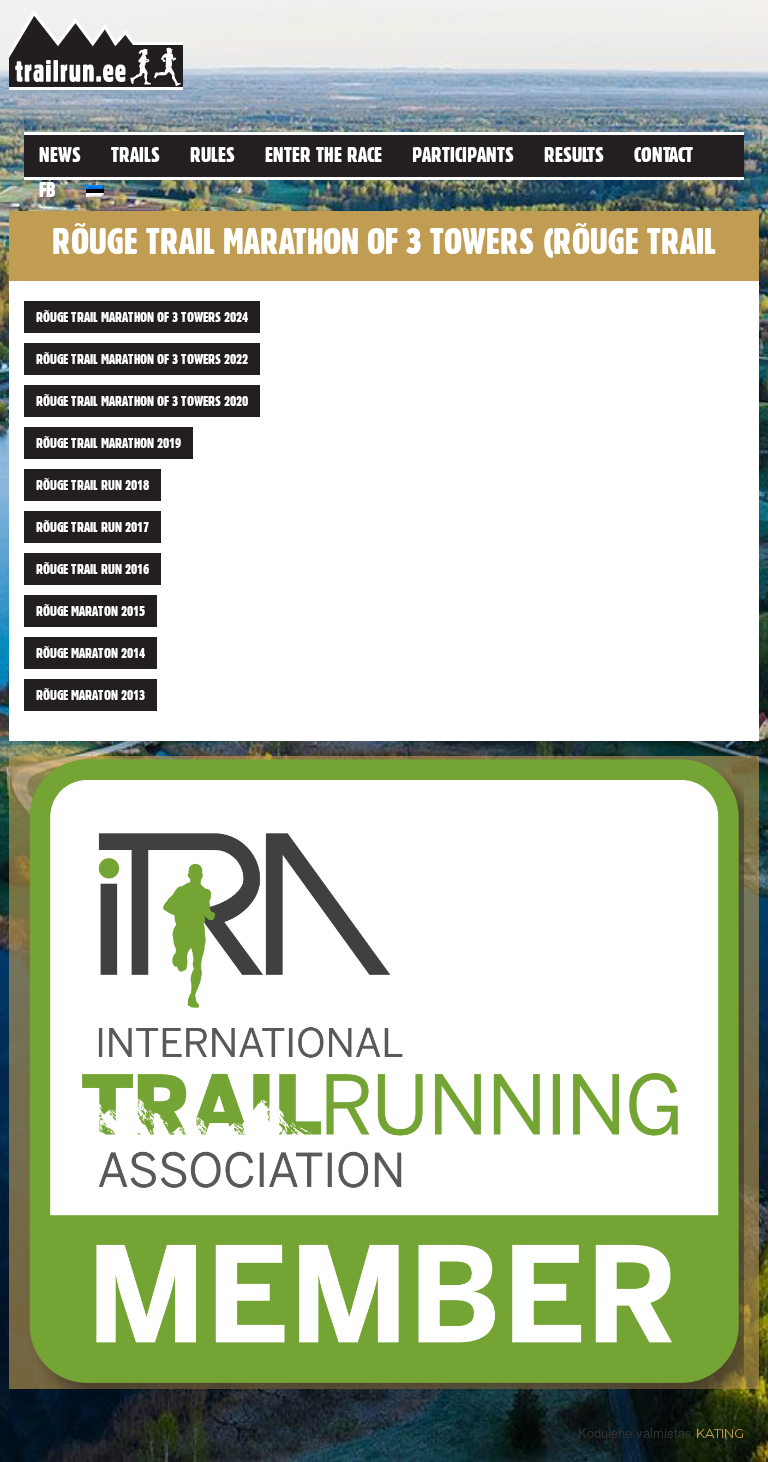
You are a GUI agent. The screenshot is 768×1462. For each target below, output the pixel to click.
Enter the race (323, 154)
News (60, 154)
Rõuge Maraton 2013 (90, 695)
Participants (463, 154)
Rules (212, 154)
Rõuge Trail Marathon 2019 (108, 443)
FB (47, 189)
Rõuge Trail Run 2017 (92, 527)
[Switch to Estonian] (95, 187)
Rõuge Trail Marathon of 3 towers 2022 (142, 359)
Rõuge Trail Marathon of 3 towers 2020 (142, 401)
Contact (663, 154)
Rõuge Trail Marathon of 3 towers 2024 (142, 317)
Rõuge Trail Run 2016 (92, 569)
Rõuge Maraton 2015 (90, 611)
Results (574, 154)
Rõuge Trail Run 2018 (92, 485)
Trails (135, 154)
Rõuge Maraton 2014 (90, 653)
